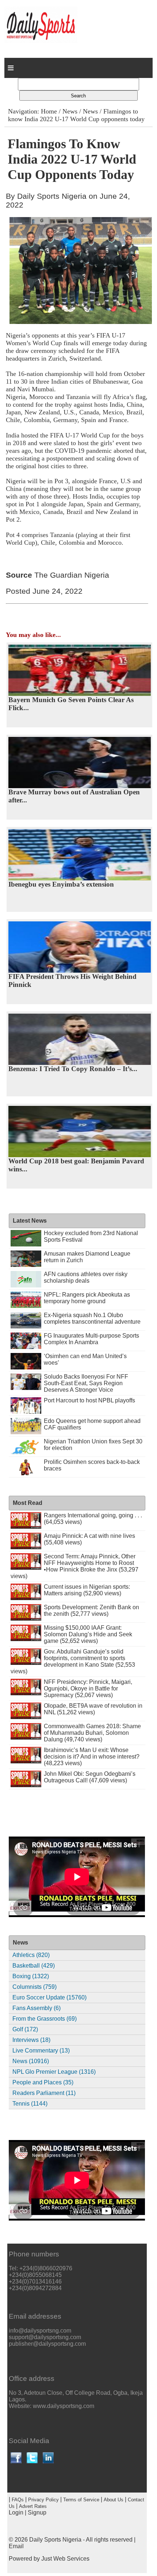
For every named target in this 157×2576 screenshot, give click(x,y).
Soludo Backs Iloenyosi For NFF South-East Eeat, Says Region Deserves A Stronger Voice (86, 1383)
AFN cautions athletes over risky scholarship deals (86, 1277)
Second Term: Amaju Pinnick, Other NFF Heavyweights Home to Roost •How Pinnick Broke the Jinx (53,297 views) (74, 1566)
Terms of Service (81, 2500)
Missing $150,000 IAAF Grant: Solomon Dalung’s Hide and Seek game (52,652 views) (88, 1634)
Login (16, 2512)
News (70, 111)
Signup (37, 2512)
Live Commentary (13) (41, 2051)
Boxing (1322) (31, 1976)
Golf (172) (25, 2029)
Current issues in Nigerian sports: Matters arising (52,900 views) (87, 1590)
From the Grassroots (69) (45, 2019)
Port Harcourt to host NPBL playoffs (89, 1400)
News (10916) (31, 2061)
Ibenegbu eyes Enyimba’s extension (61, 884)
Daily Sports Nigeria (55, 2540)
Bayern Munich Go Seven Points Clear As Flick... (71, 704)
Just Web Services (65, 2559)
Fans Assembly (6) (37, 2008)
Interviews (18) (31, 2040)
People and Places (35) (43, 2082)
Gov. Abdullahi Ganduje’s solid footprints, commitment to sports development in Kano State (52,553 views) (73, 1661)
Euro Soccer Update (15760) (49, 1997)
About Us (114, 2500)
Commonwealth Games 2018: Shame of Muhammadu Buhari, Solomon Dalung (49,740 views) (92, 1733)
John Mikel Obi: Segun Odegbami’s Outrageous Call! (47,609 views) (90, 1777)
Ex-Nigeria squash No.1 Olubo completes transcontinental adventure (92, 1318)
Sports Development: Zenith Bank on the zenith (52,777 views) (91, 1611)
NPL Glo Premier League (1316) (54, 2072)
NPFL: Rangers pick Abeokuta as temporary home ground (87, 1298)
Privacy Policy (43, 2500)
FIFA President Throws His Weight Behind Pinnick (72, 981)
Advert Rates (33, 2506)
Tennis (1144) (30, 2104)
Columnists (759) (35, 1987)
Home (49, 111)
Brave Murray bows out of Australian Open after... (74, 796)
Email (16, 2546)
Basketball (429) (34, 1966)
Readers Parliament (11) (44, 2093)
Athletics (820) (31, 1955)
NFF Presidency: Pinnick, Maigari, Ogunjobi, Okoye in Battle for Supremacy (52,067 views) (88, 1688)
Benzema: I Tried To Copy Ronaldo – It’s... (73, 1069)
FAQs (18, 2500)
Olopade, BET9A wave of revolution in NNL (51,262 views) (93, 1709)
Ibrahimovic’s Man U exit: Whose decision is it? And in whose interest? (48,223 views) (92, 1757)
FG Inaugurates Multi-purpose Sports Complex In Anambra (91, 1339)
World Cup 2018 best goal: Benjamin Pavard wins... (76, 1165)
